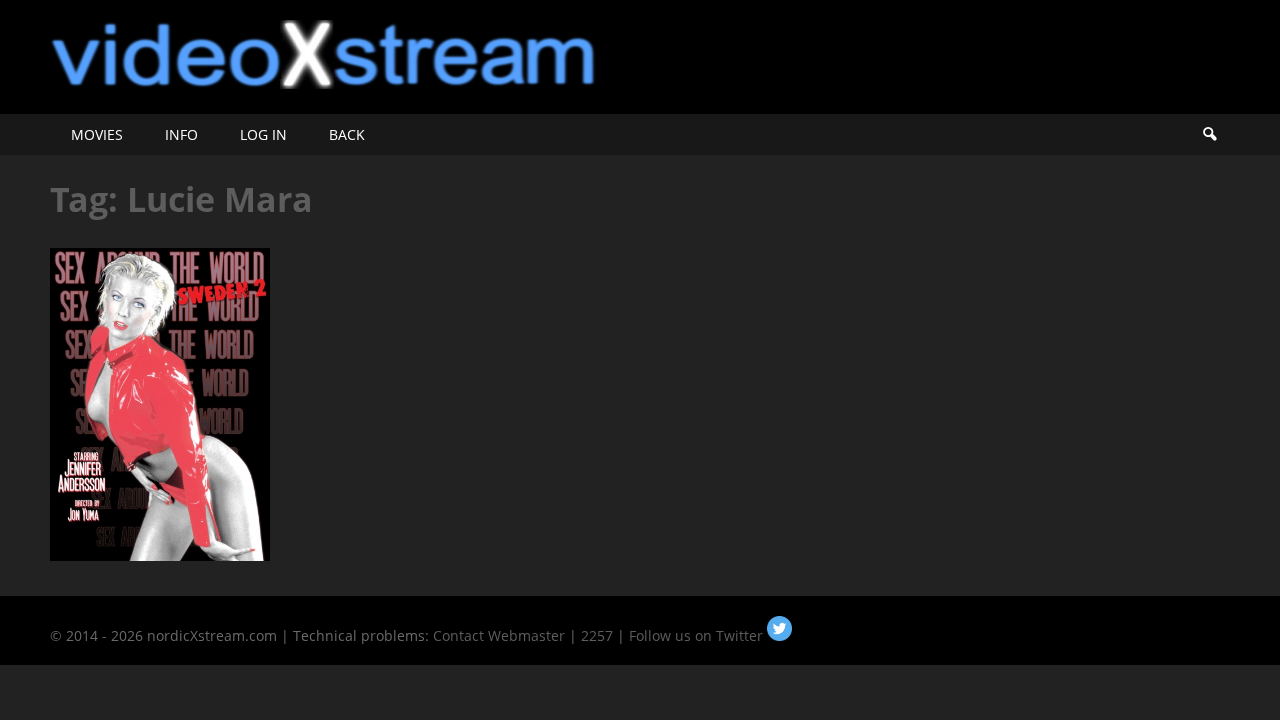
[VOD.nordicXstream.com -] (323, 83)
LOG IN (263, 134)
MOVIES (97, 134)
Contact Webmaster (499, 635)
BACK (347, 134)
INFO (181, 134)
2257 (597, 635)
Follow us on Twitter (698, 635)
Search (1209, 134)
